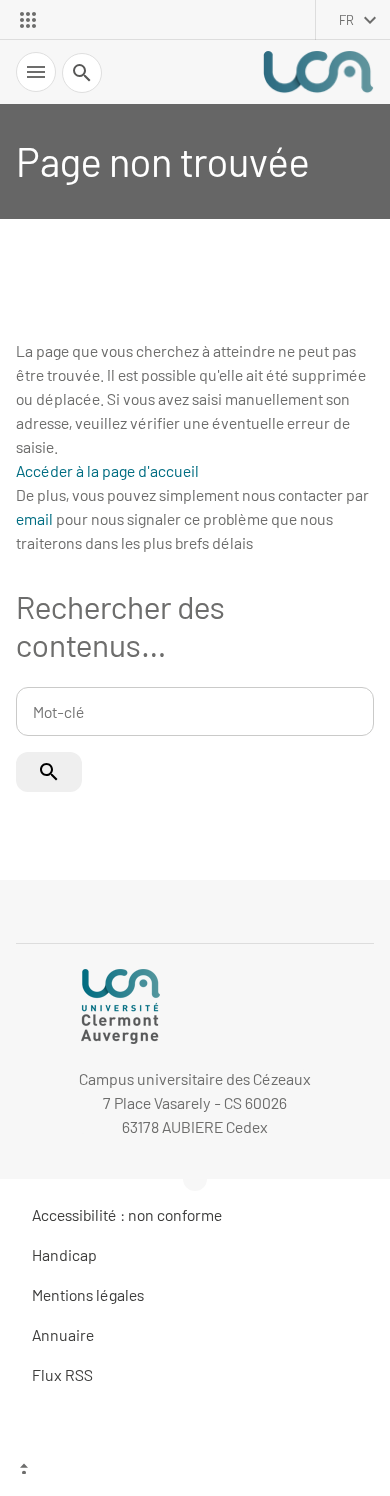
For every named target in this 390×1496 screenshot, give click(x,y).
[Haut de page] (195, 1471)
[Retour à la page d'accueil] (318, 72)
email (34, 518)
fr (346, 20)
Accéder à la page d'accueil (107, 470)
